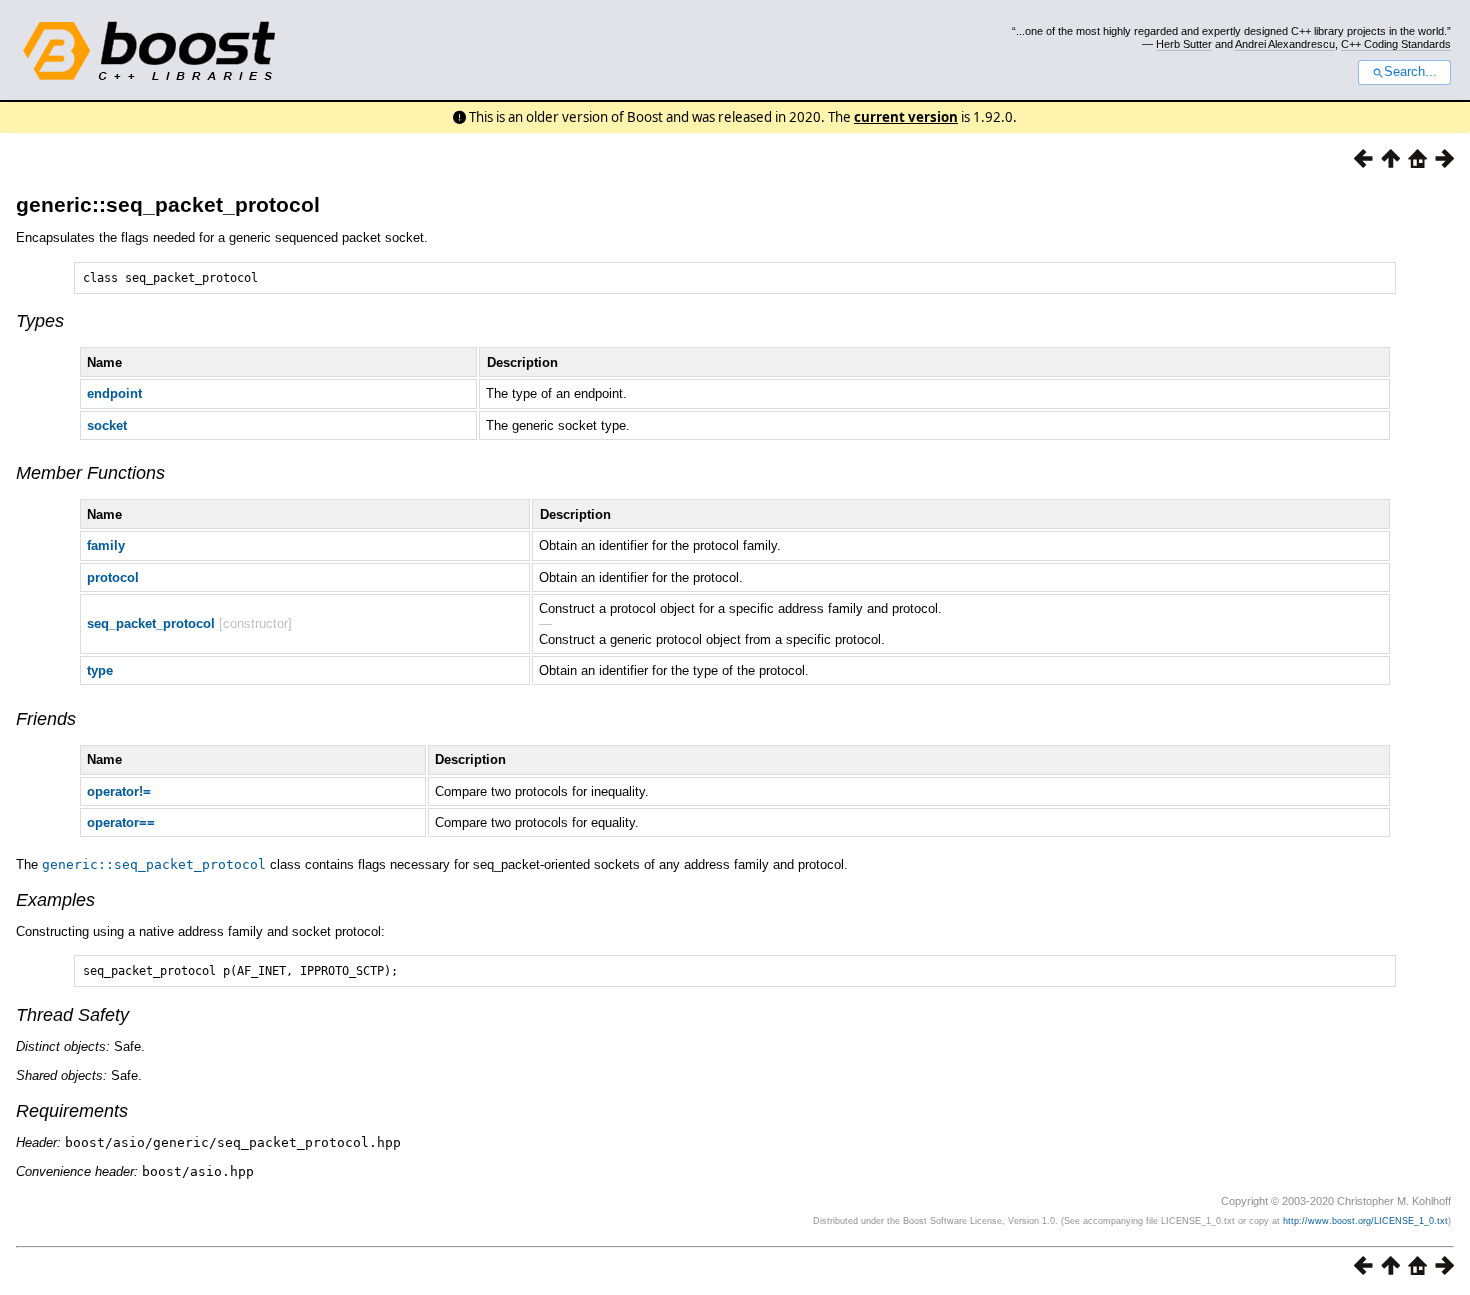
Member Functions (90, 473)
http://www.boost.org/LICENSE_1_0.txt (1365, 1221)
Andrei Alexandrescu (1285, 44)
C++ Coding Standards (1396, 44)
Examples (55, 900)
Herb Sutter (1184, 44)
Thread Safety (72, 1015)
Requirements (72, 1111)
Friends (46, 719)
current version (906, 117)
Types (40, 321)
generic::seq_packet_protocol (168, 204)
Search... (1410, 72)
